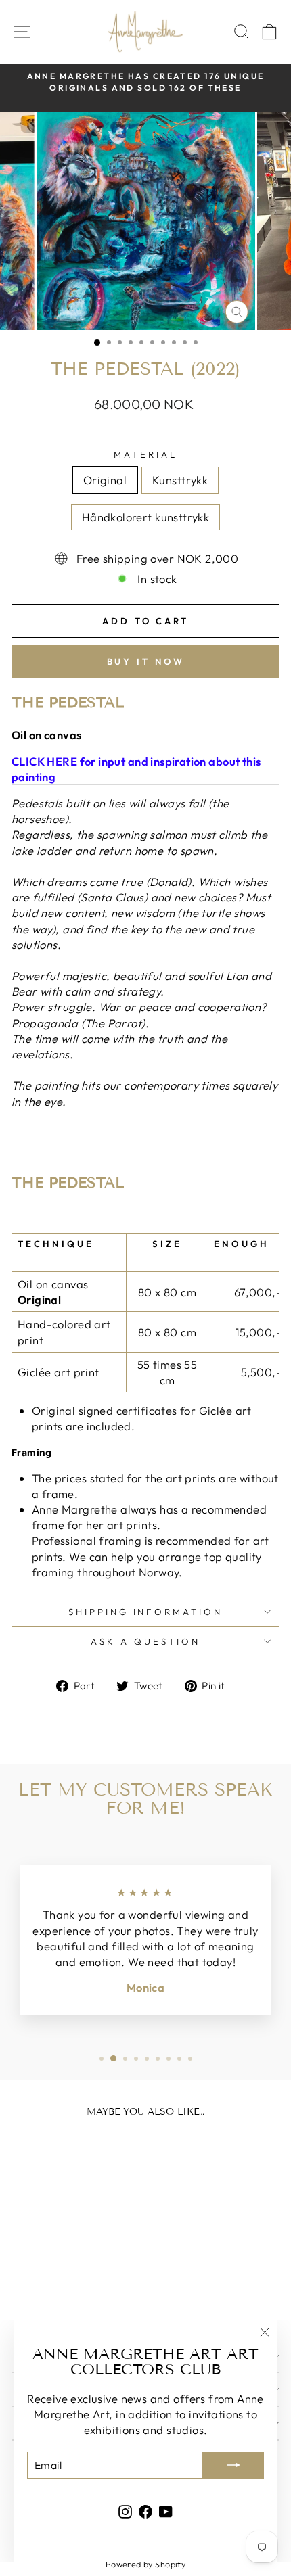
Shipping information (146, 1612)
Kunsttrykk (180, 480)
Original (105, 480)
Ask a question (145, 1641)
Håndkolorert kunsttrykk (146, 517)
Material (145, 454)
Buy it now (146, 661)
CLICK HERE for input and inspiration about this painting (136, 769)
